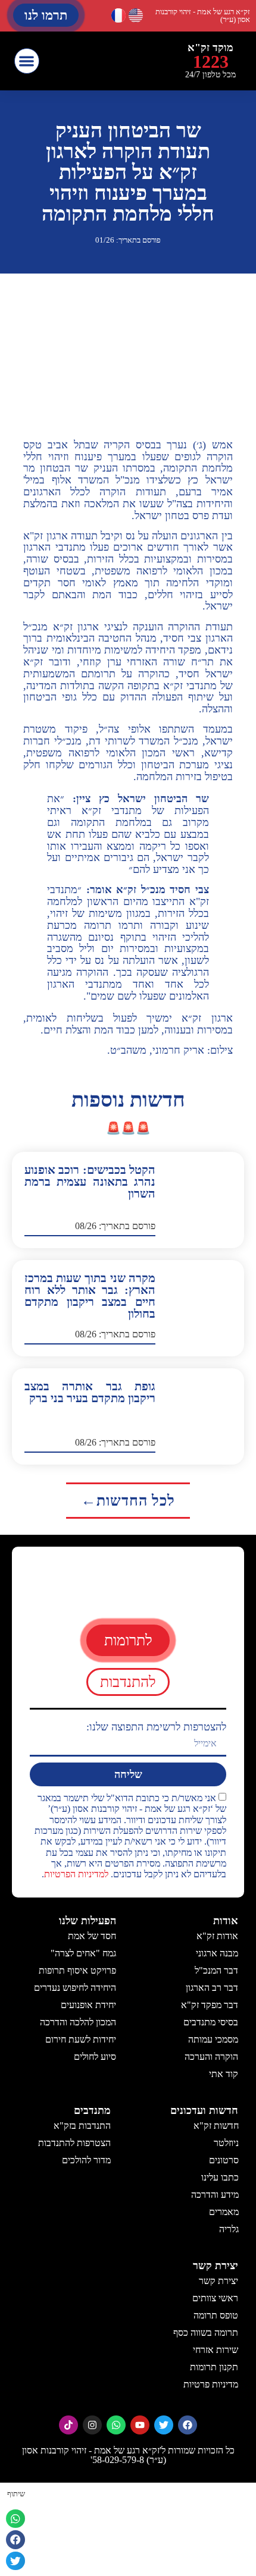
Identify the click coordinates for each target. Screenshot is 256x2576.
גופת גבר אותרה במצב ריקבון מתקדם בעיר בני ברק (90, 1392)
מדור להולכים (86, 2160)
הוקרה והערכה (211, 2057)
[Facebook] (188, 2425)
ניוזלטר (226, 2143)
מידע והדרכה (214, 2195)
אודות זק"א (217, 1936)
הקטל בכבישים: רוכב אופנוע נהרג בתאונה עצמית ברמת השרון (90, 1182)
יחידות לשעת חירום (81, 2039)
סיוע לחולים (95, 2057)
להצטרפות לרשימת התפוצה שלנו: (156, 1727)
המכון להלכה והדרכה (78, 2022)
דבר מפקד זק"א (210, 2005)
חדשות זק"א (216, 2126)
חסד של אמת (92, 1936)
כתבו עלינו (219, 2177)
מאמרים (223, 2212)
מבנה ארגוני (217, 1953)
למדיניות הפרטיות (76, 1875)
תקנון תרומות (214, 2367)
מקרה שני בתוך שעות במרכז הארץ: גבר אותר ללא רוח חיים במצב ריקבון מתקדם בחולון (90, 1296)
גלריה (228, 2229)
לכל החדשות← (128, 1501)
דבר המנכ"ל (216, 1970)
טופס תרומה (216, 2315)
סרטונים (223, 2160)
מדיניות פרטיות (211, 2384)
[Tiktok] (68, 2425)
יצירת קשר (218, 2281)
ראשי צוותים (215, 2298)
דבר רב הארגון (212, 1988)
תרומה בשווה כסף (206, 2332)
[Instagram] (92, 2425)
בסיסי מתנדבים (211, 2022)
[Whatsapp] (116, 2425)
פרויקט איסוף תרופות (77, 1970)
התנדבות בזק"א (82, 2126)
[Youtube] (140, 2425)
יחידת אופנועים (88, 2005)
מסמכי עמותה (213, 2039)
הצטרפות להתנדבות (74, 2143)
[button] (27, 61)
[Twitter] (164, 2425)
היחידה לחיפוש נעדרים (75, 1988)
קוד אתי (224, 2074)
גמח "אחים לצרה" (83, 1953)
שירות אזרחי (216, 2350)
